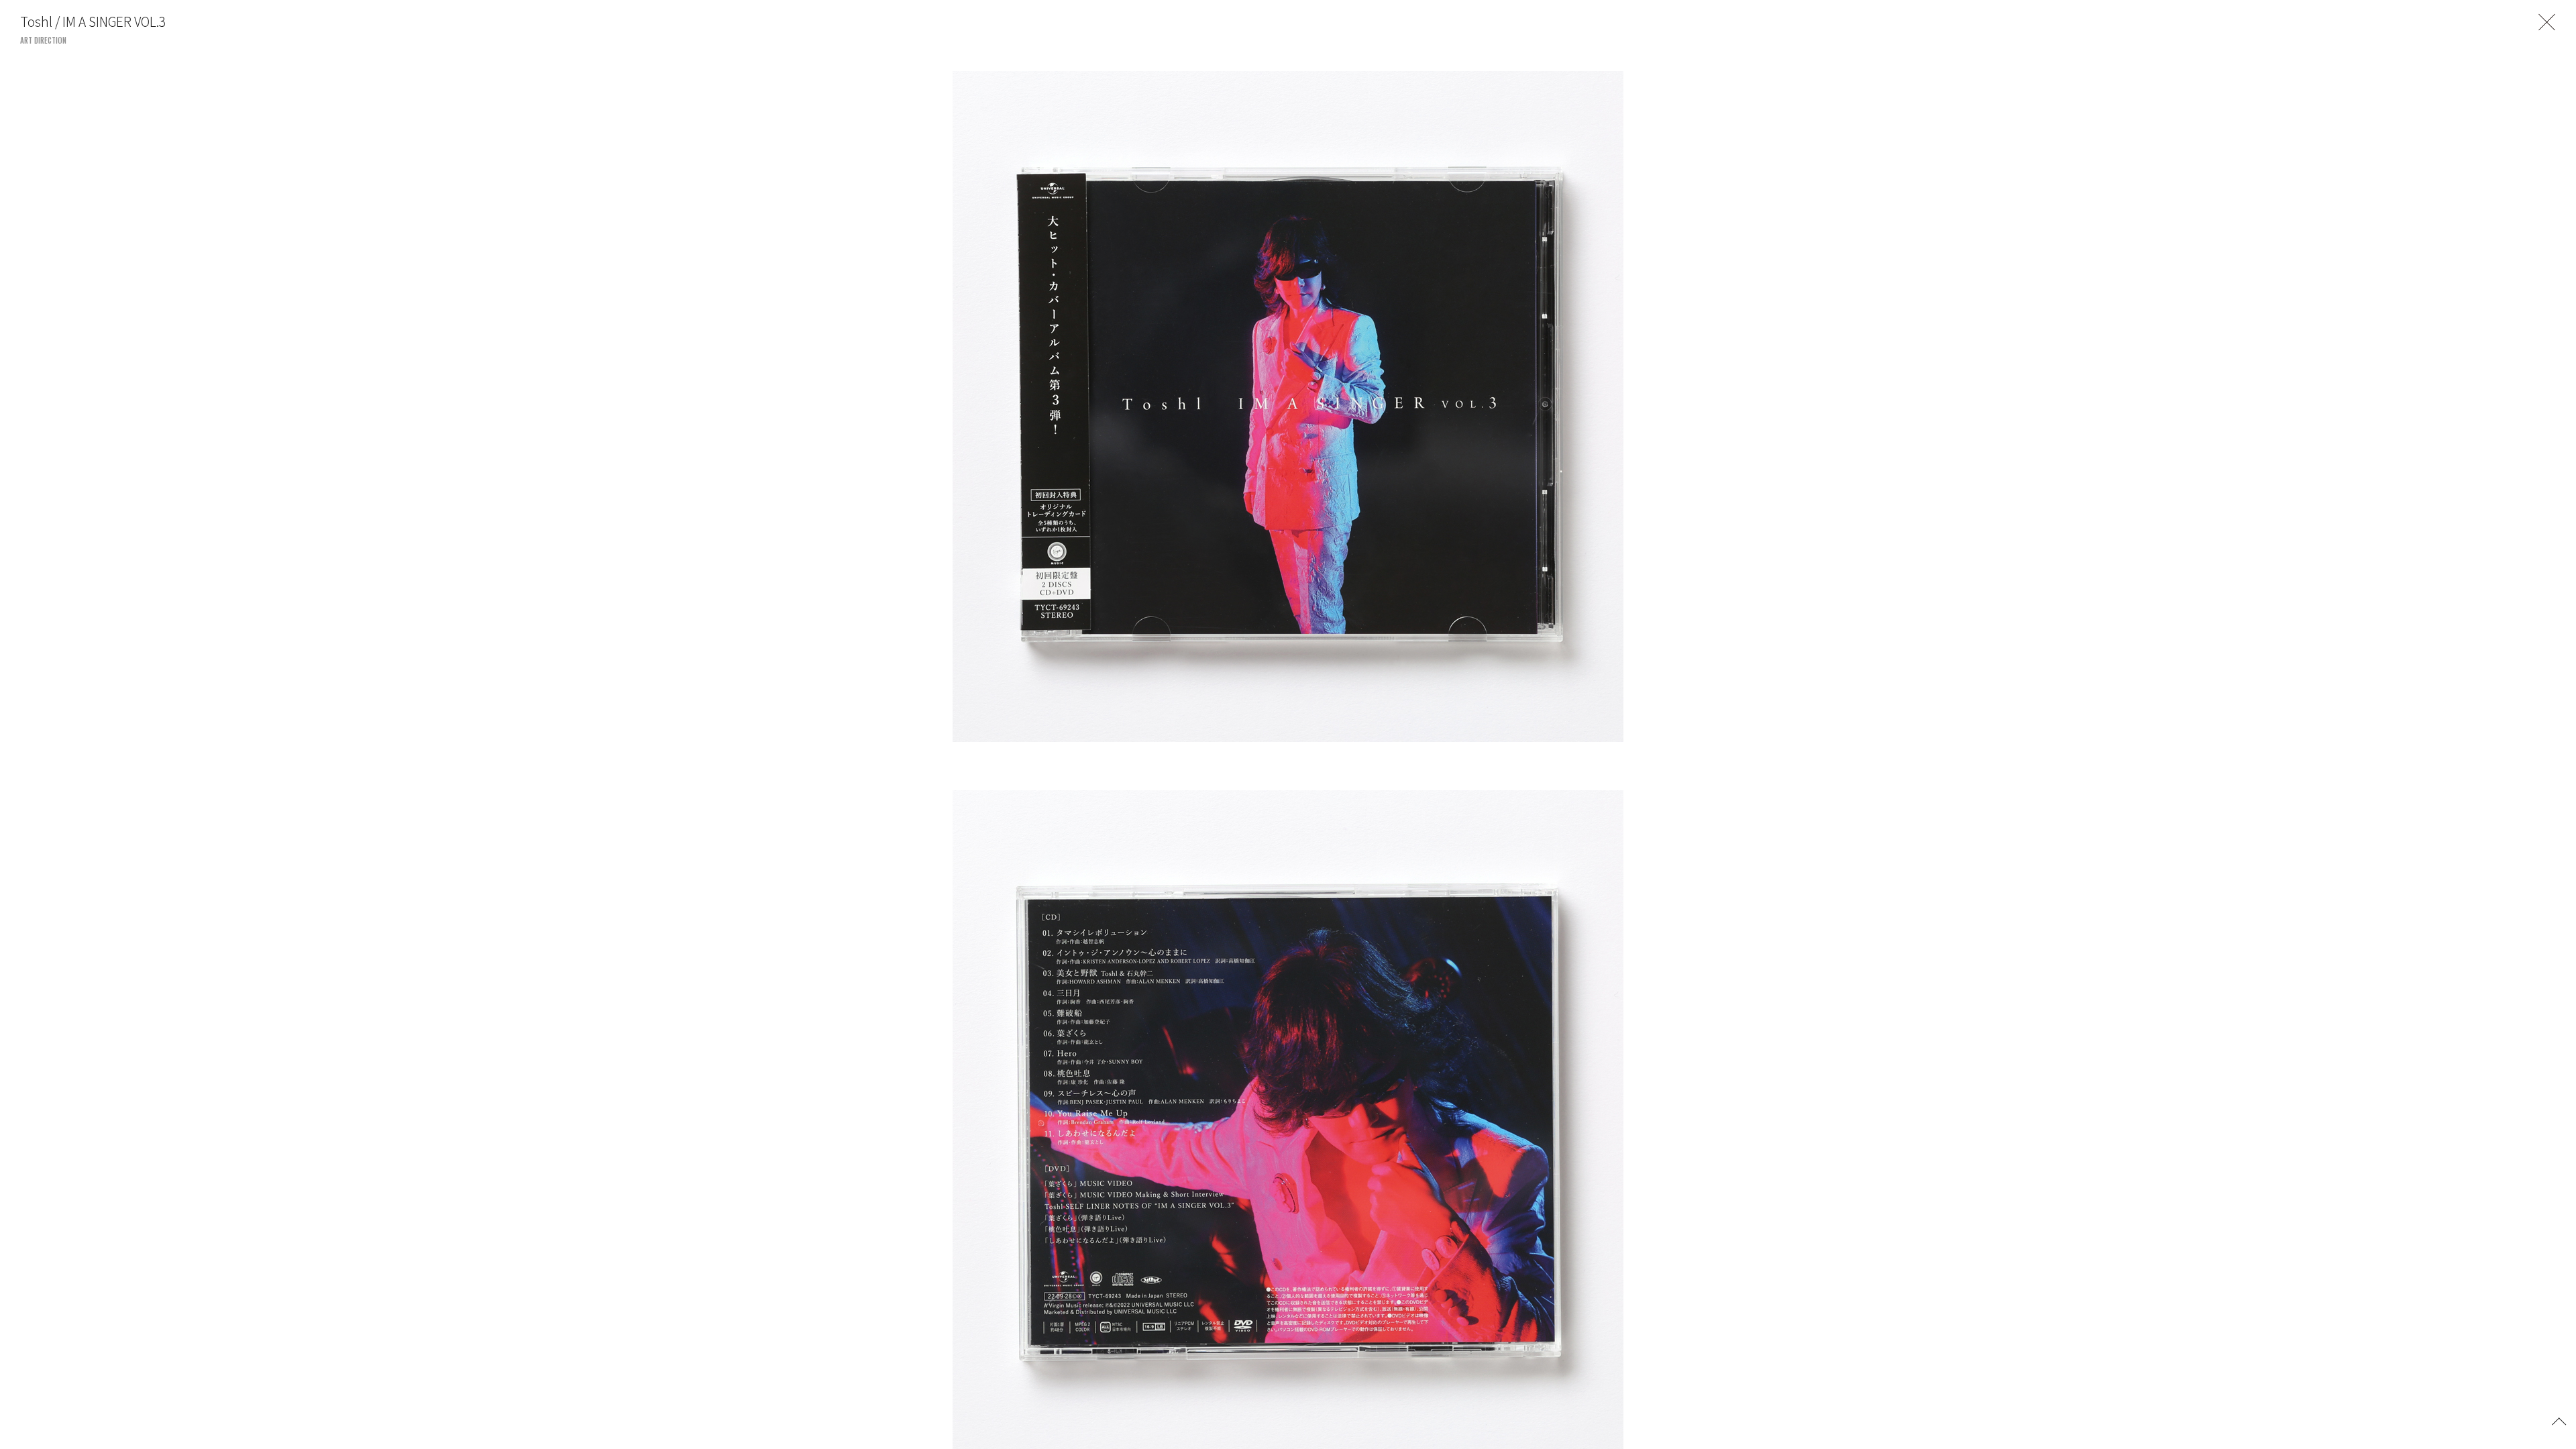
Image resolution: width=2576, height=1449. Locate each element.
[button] (2559, 1420)
